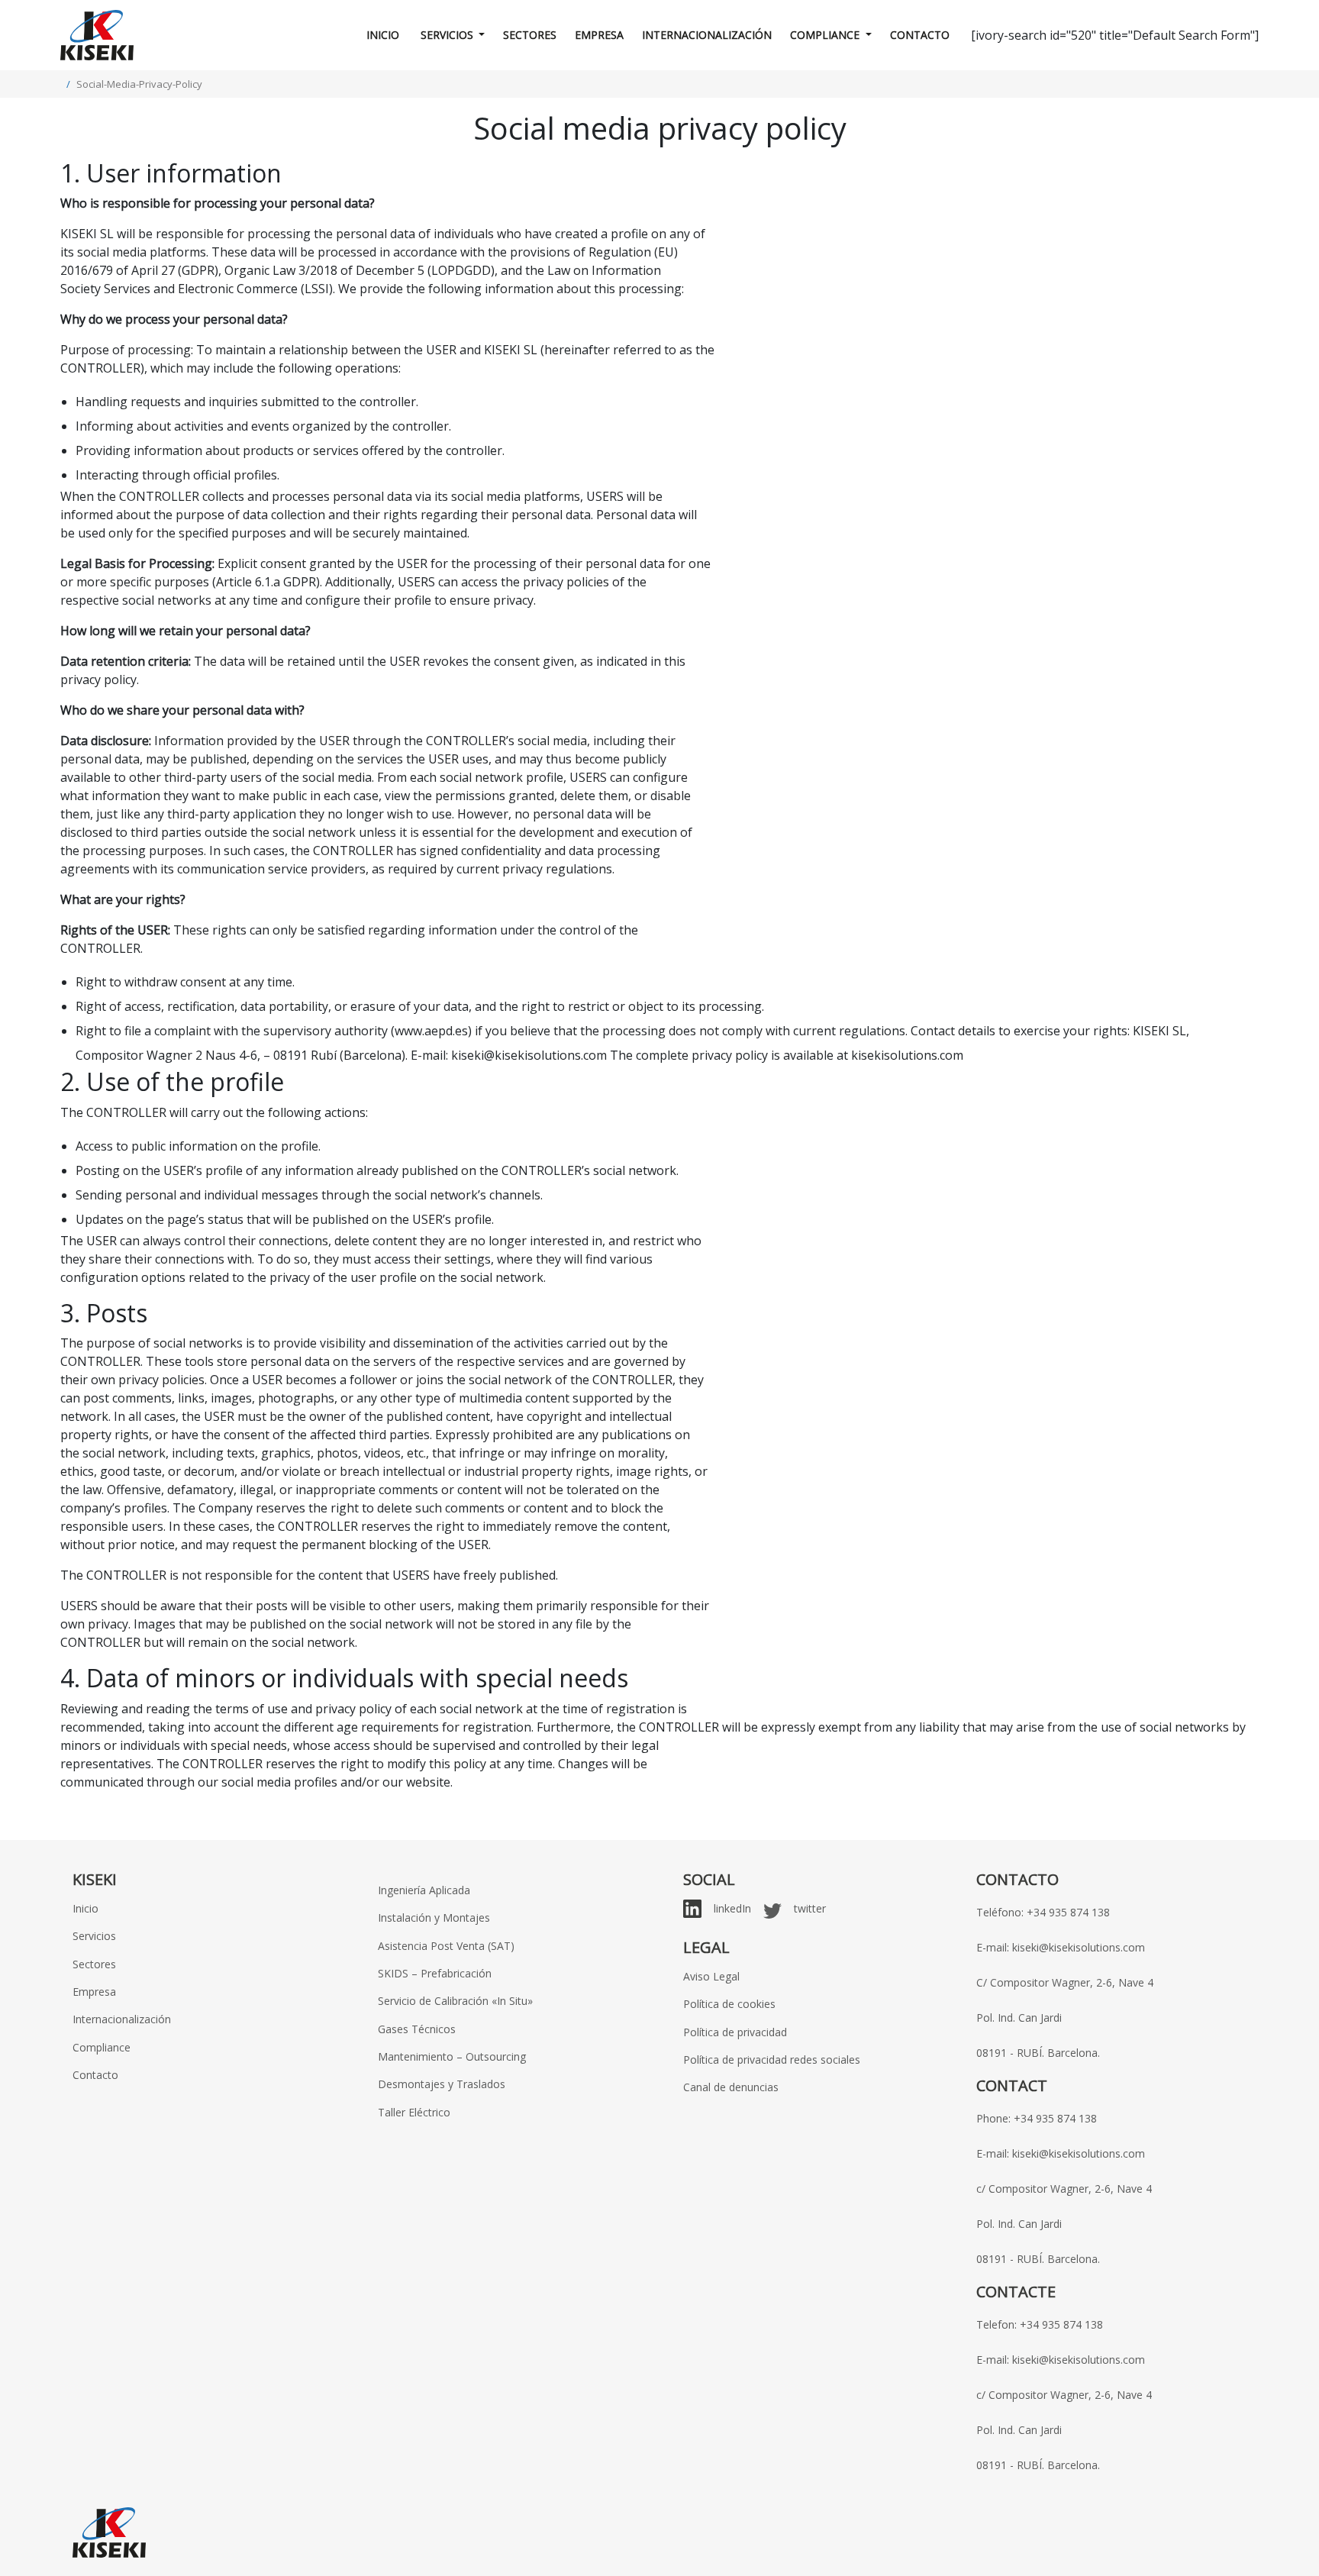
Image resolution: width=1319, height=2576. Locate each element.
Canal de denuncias (731, 2087)
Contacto (920, 35)
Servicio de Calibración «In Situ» (455, 2001)
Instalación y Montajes (434, 1917)
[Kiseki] (97, 35)
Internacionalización (707, 35)
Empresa (599, 35)
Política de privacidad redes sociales (772, 2060)
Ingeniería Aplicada (424, 1890)
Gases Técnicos (417, 2029)
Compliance (826, 35)
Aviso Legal (711, 1976)
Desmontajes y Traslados (442, 2084)
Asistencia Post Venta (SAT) (446, 1946)
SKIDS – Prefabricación (435, 1973)
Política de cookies (729, 2004)
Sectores (530, 35)
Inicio (383, 35)
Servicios (447, 35)
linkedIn (732, 1908)
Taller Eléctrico (414, 2112)
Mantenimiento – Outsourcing (452, 2056)
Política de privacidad (735, 2032)
